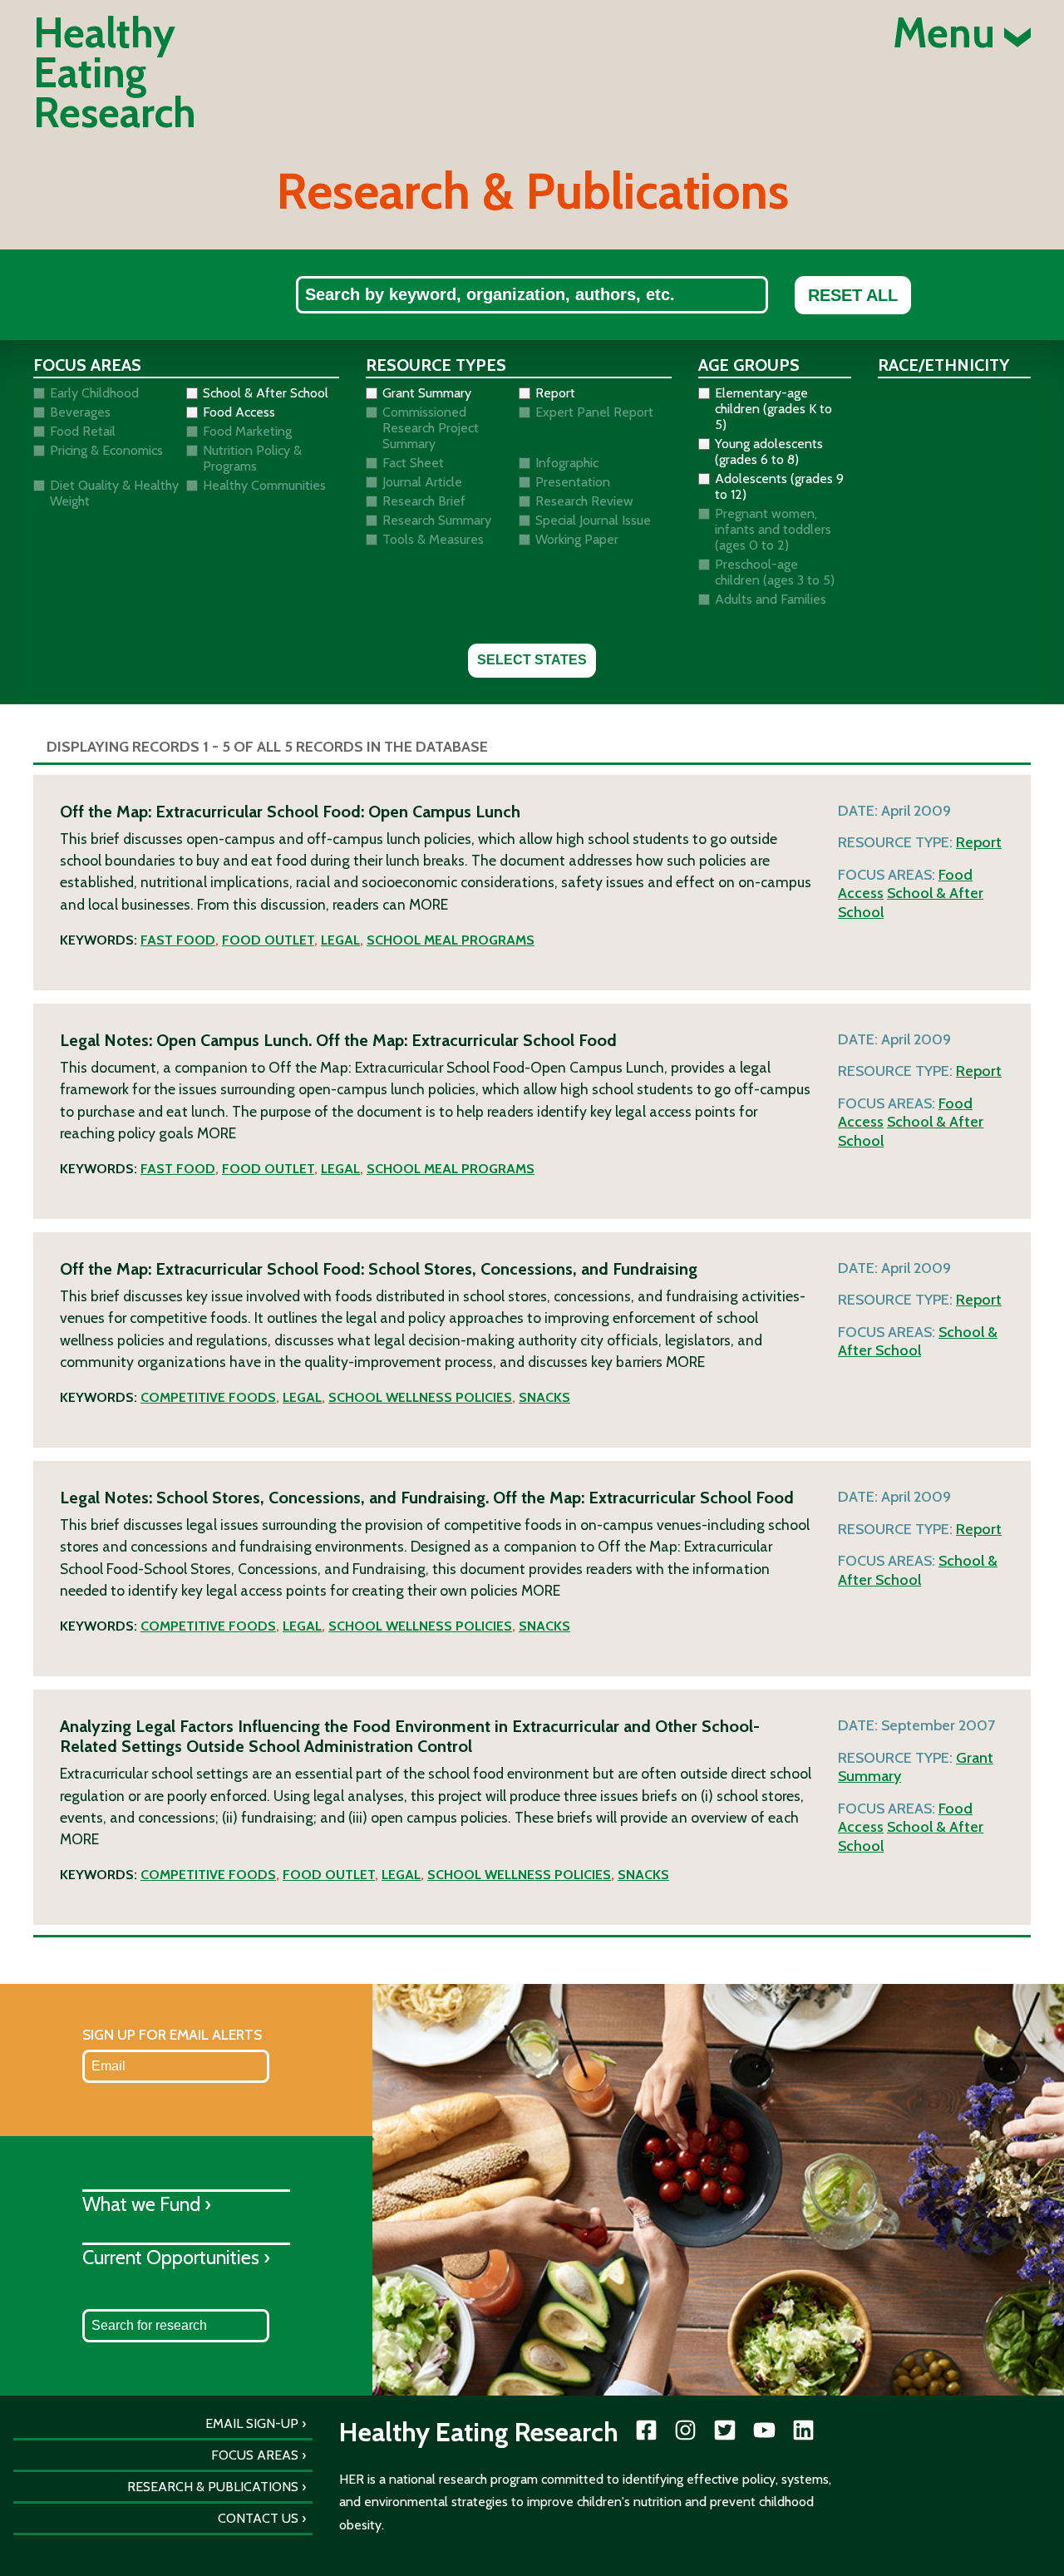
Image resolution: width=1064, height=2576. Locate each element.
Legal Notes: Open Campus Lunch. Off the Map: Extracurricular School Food (338, 1040)
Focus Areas (255, 2455)
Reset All (853, 295)
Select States (532, 660)
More (429, 904)
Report (979, 842)
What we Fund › (147, 2204)
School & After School (918, 1342)
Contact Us (258, 2518)
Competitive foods (208, 1397)
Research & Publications (213, 2487)
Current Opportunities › (176, 2257)
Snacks (544, 1397)
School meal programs (451, 940)
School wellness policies (420, 1397)
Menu (948, 33)
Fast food (178, 940)
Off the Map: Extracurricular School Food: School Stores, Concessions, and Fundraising (379, 1269)
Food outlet (268, 940)
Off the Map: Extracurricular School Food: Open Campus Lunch (290, 812)
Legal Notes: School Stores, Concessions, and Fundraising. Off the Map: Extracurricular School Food (427, 1498)
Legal (340, 940)
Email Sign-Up (252, 2423)
